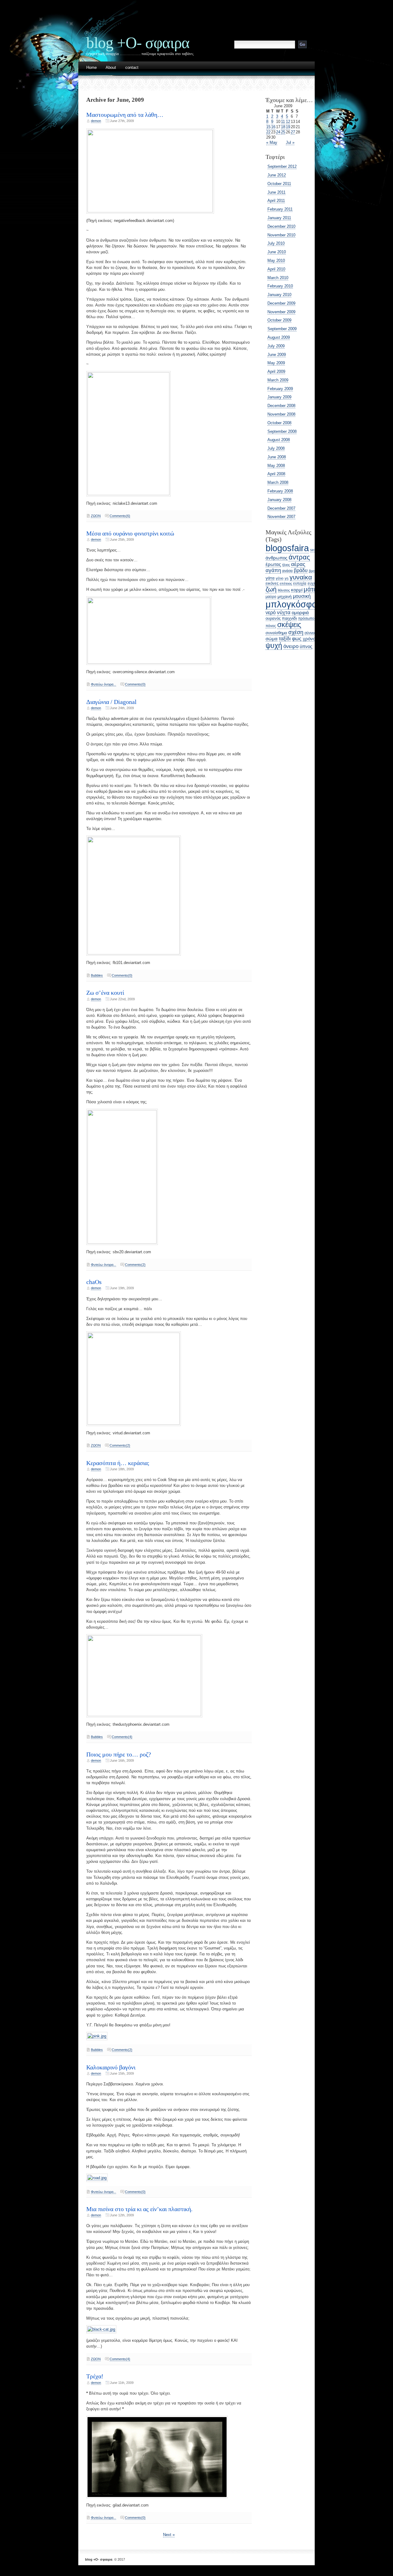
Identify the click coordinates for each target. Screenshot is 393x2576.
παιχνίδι (289, 618)
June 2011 (276, 192)
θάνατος (284, 590)
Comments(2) (135, 1265)
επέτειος (286, 583)
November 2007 (281, 517)
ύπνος (306, 646)
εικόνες (272, 583)
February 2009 (280, 389)
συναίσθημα (276, 633)
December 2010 (281, 226)
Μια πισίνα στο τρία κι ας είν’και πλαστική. (139, 2209)
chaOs (94, 1282)
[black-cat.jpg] (101, 2329)
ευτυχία (300, 583)
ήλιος (286, 565)
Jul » (290, 142)
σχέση (296, 632)
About (111, 68)
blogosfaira (287, 548)
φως (297, 638)
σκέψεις (289, 625)
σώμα (272, 639)
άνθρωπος (276, 558)
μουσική (302, 596)
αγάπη (273, 570)
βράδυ (301, 570)
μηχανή (285, 596)
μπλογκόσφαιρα (298, 604)
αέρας (298, 564)
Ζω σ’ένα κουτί (105, 993)
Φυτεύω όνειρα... (103, 684)
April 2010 (276, 269)
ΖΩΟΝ (96, 516)
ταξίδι (285, 639)
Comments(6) (120, 516)
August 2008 (279, 440)
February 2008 (280, 491)
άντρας (299, 557)
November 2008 (281, 414)
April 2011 (276, 201)
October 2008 (279, 423)
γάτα (270, 578)
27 (293, 132)
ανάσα (287, 571)
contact (132, 68)
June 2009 (277, 355)
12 (288, 122)
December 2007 (281, 508)
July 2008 (276, 448)
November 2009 (281, 312)
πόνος (271, 626)
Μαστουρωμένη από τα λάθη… (125, 115)
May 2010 (276, 261)
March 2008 (278, 482)
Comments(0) (135, 684)
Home (91, 68)
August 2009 (279, 337)
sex (313, 550)
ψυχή (274, 646)
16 (273, 127)
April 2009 (276, 371)
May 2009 (276, 363)
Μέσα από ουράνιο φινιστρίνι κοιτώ (130, 533)
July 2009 (276, 346)
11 (283, 122)
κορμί (297, 590)
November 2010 (281, 235)
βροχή (313, 571)
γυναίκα (301, 577)
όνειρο (291, 646)
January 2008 (279, 500)
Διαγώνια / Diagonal (111, 702)
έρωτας (273, 564)
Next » (169, 2535)
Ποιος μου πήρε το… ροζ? (119, 1754)
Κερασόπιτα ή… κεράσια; (118, 1463)
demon (96, 121)
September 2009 (282, 329)
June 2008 (277, 457)
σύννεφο (312, 633)
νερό (271, 612)
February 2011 (280, 209)
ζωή (271, 589)
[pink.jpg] (97, 2036)
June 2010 (277, 252)
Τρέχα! (95, 2376)
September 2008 (282, 431)
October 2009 (279, 320)
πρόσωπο (306, 618)
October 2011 (279, 184)
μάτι (309, 589)
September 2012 (282, 166)
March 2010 (278, 278)
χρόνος (310, 639)
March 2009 (278, 380)
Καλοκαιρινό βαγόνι (111, 2067)
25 (283, 132)
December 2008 (281, 406)
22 (268, 132)
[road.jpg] (97, 2178)
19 (288, 127)
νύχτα (284, 612)
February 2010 (280, 286)
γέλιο (280, 578)
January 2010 (279, 295)
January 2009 (279, 397)
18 (283, 127)
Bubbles (97, 975)
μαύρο (271, 597)
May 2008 (276, 466)
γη (286, 578)
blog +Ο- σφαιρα (138, 43)
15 (268, 127)
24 (278, 132)
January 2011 (279, 218)
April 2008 (276, 474)
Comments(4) (122, 1737)
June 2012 (277, 175)
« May (272, 142)
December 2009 (281, 303)
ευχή (312, 583)
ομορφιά (300, 612)
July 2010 (276, 243)
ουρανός (273, 618)
